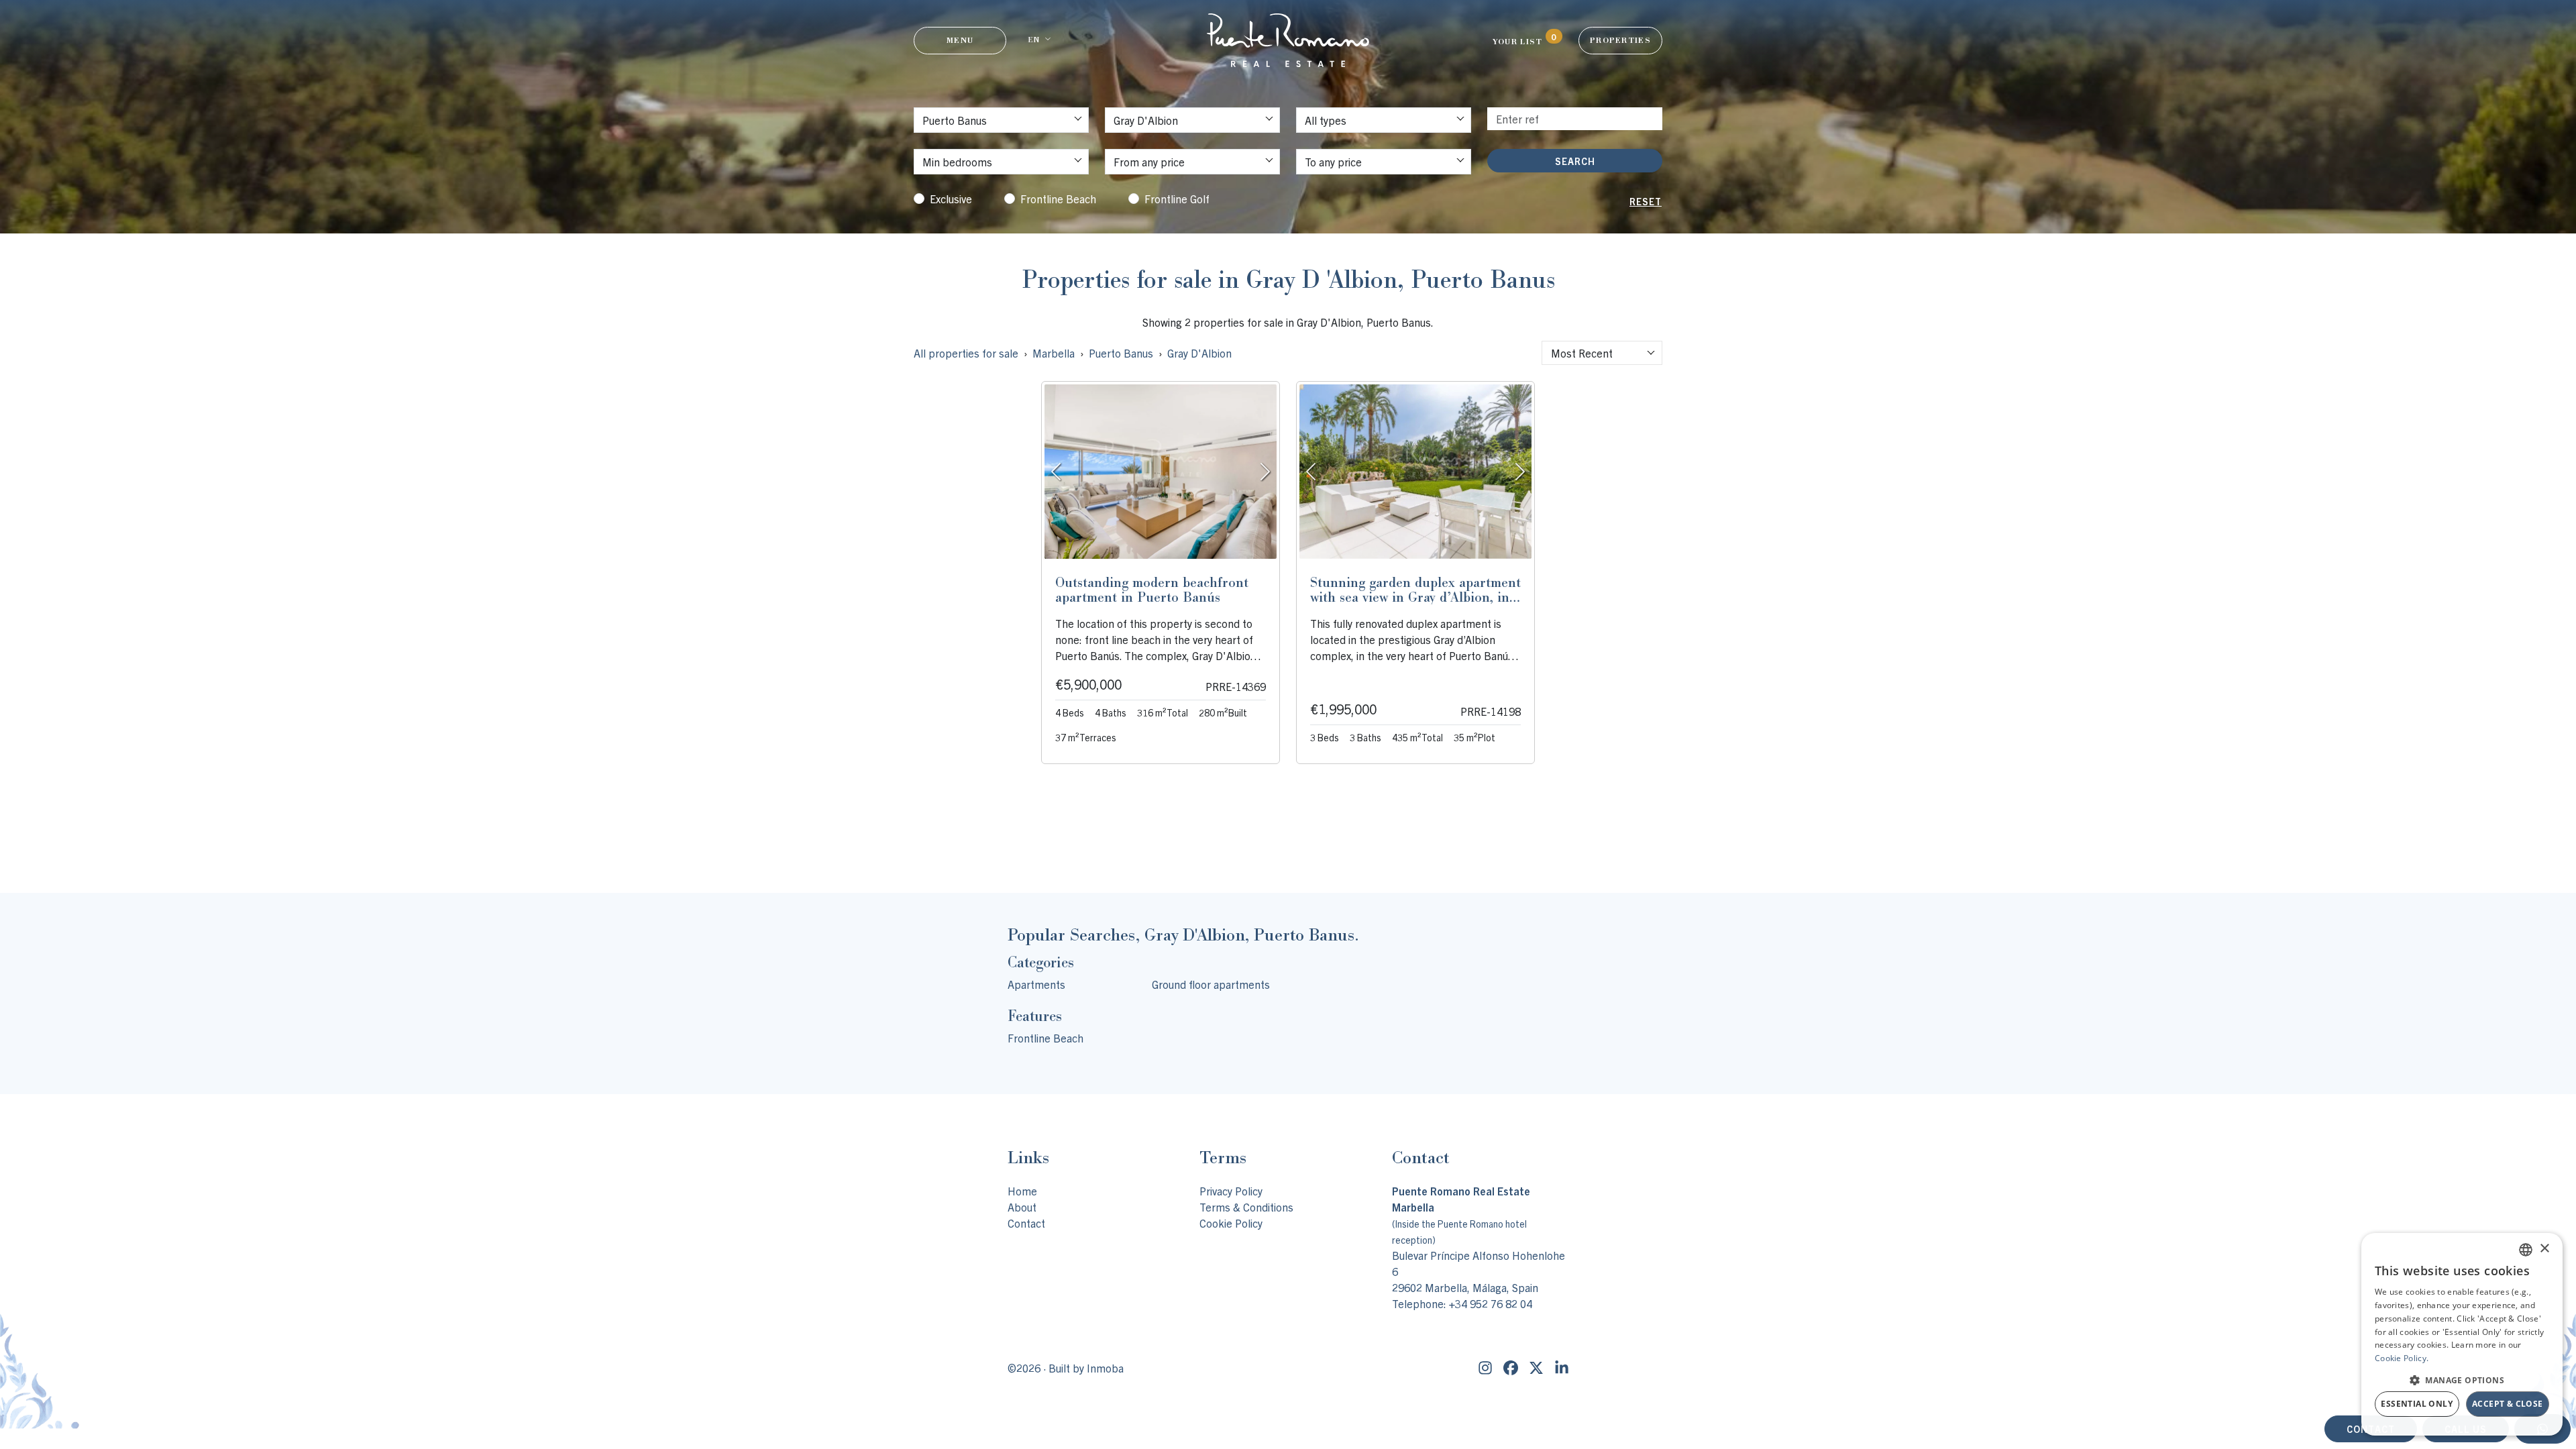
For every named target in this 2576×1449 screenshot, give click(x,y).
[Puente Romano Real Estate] (1288, 40)
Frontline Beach (1058, 199)
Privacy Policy (1231, 1191)
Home (1022, 1191)
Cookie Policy (1231, 1223)
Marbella (1054, 353)
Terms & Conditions (1246, 1207)
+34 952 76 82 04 (1491, 1303)
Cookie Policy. (2402, 1358)
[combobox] (1602, 353)
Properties (1620, 40)
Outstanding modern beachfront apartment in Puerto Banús (1152, 590)
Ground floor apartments (1211, 984)
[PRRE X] (1536, 1368)
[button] (2462, 1380)
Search (1575, 161)
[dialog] (2462, 1334)
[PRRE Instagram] (1485, 1368)
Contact (1026, 1223)
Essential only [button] (2417, 1404)
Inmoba (1105, 1368)
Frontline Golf (1177, 199)
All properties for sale (966, 353)
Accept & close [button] (2508, 1404)
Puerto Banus (1121, 353)
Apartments (1036, 984)
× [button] (2544, 1249)
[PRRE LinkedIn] (1562, 1368)
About (1022, 1207)
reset (1646, 201)
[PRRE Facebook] (1511, 1368)
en (1033, 40)
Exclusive (951, 199)
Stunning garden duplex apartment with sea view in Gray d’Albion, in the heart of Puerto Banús (1415, 597)
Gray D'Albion (1199, 353)
